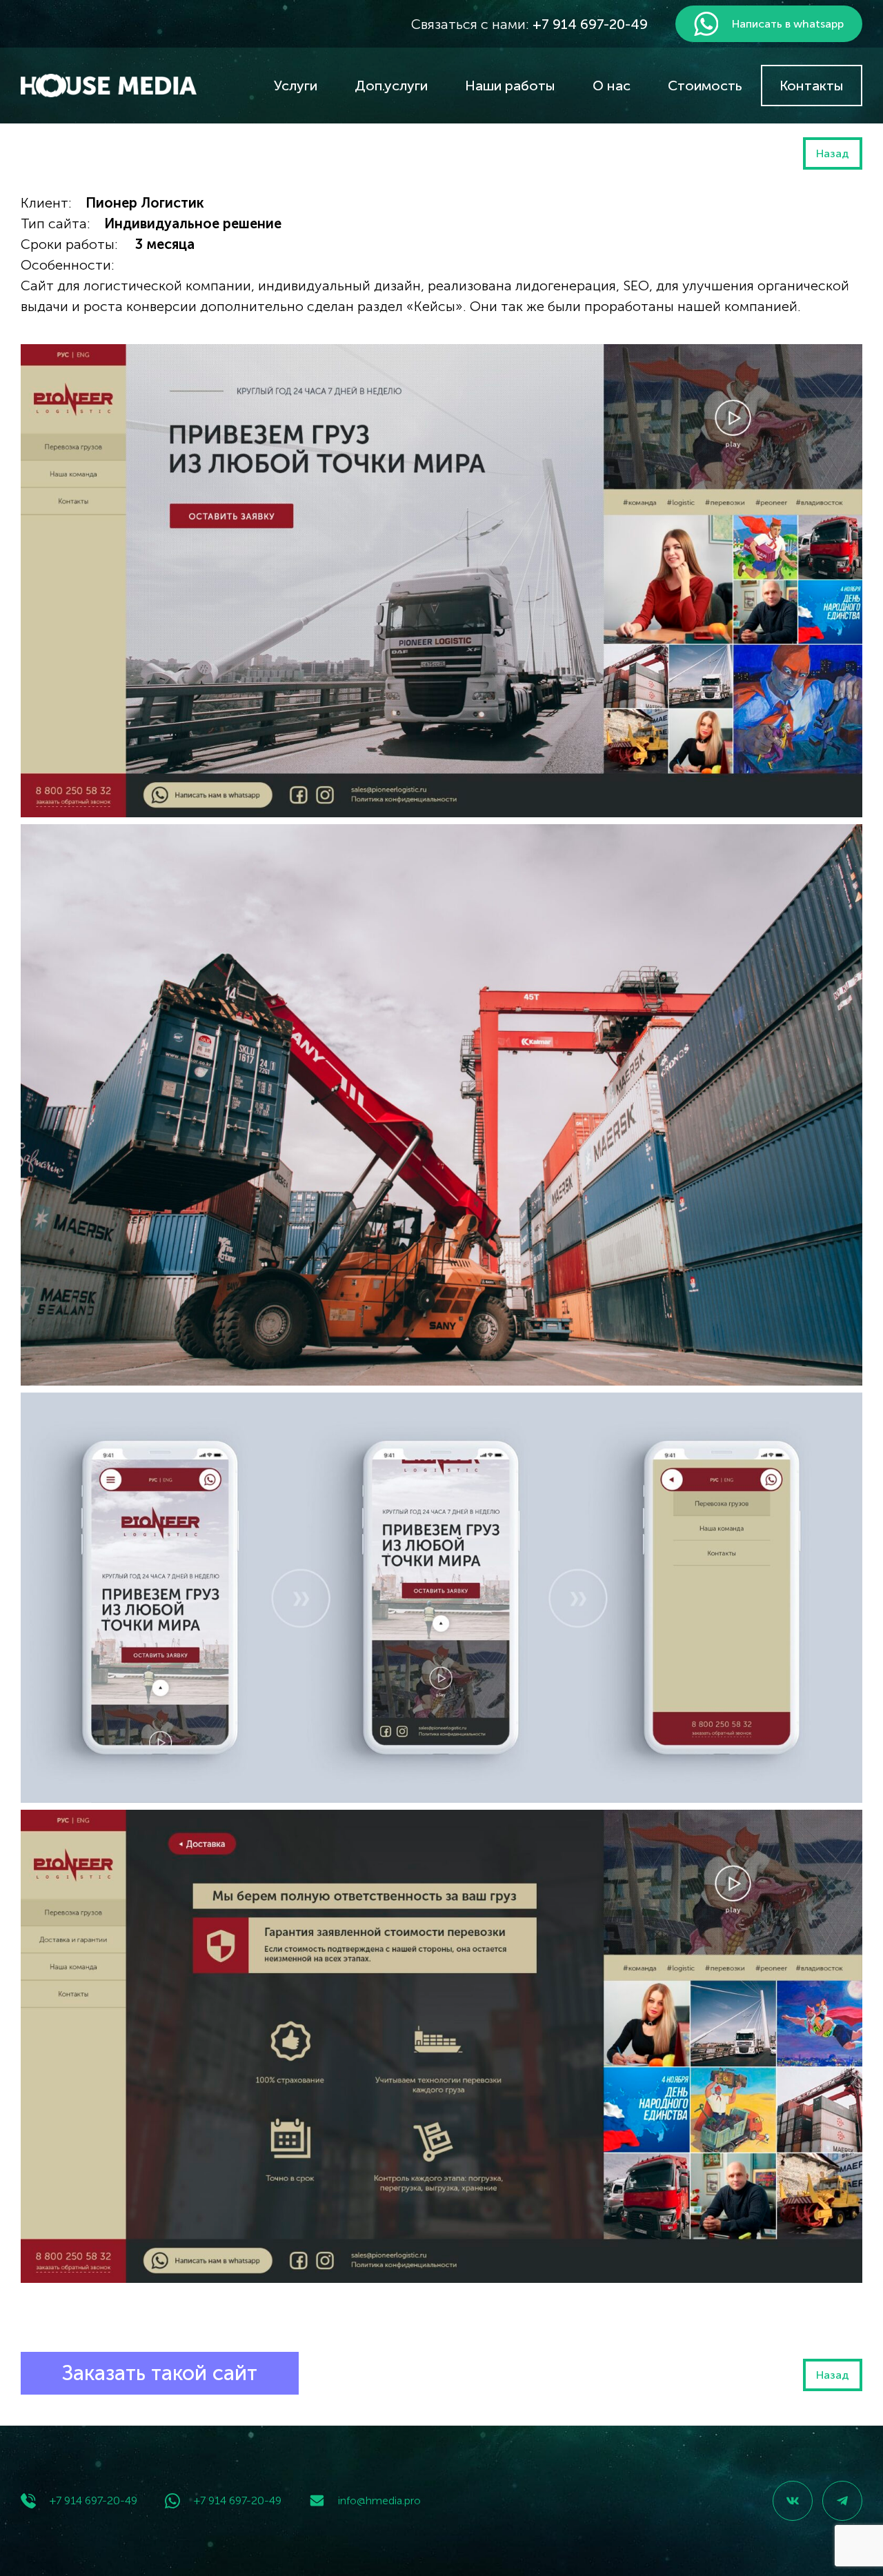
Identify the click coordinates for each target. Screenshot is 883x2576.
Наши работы (510, 86)
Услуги (296, 86)
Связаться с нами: (529, 24)
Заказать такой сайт (160, 2373)
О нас (612, 86)
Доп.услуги (391, 86)
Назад (833, 153)
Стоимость (705, 86)
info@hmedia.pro (379, 2500)
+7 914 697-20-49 (93, 2500)
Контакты (812, 86)
